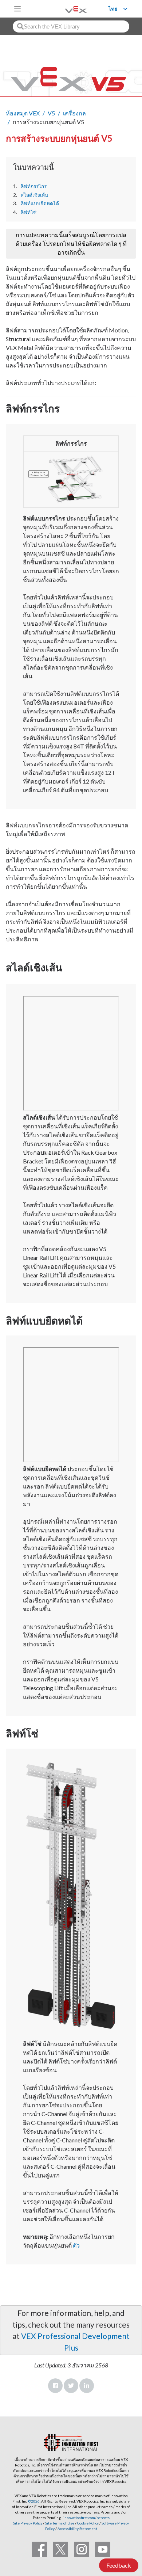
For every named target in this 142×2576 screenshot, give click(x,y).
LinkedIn (87, 2386)
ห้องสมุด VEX (23, 113)
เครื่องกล (74, 113)
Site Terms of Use (59, 2523)
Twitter (71, 2386)
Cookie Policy (88, 2523)
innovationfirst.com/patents (86, 2518)
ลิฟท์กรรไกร (34, 186)
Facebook (55, 2386)
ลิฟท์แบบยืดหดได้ (40, 203)
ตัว (76, 2245)
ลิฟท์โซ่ (29, 212)
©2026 (34, 2501)
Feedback (119, 2565)
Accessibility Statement (77, 2529)
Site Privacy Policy (28, 2523)
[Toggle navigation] (17, 9)
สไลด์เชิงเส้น (34, 195)
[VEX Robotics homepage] (67, 9)
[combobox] (71, 26)
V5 (51, 113)
